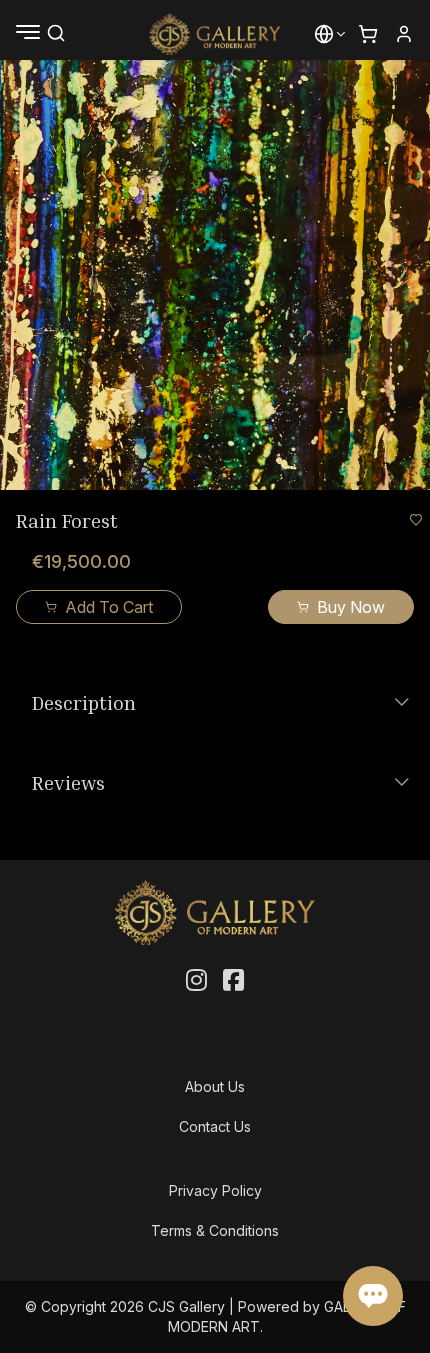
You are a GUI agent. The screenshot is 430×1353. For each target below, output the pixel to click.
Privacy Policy (215, 1190)
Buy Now (351, 607)
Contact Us (215, 1126)
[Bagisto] (215, 34)
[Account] (404, 34)
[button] (324, 34)
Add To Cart (109, 607)
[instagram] (196, 981)
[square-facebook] (233, 981)
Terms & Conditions (215, 1230)
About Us (215, 1086)
